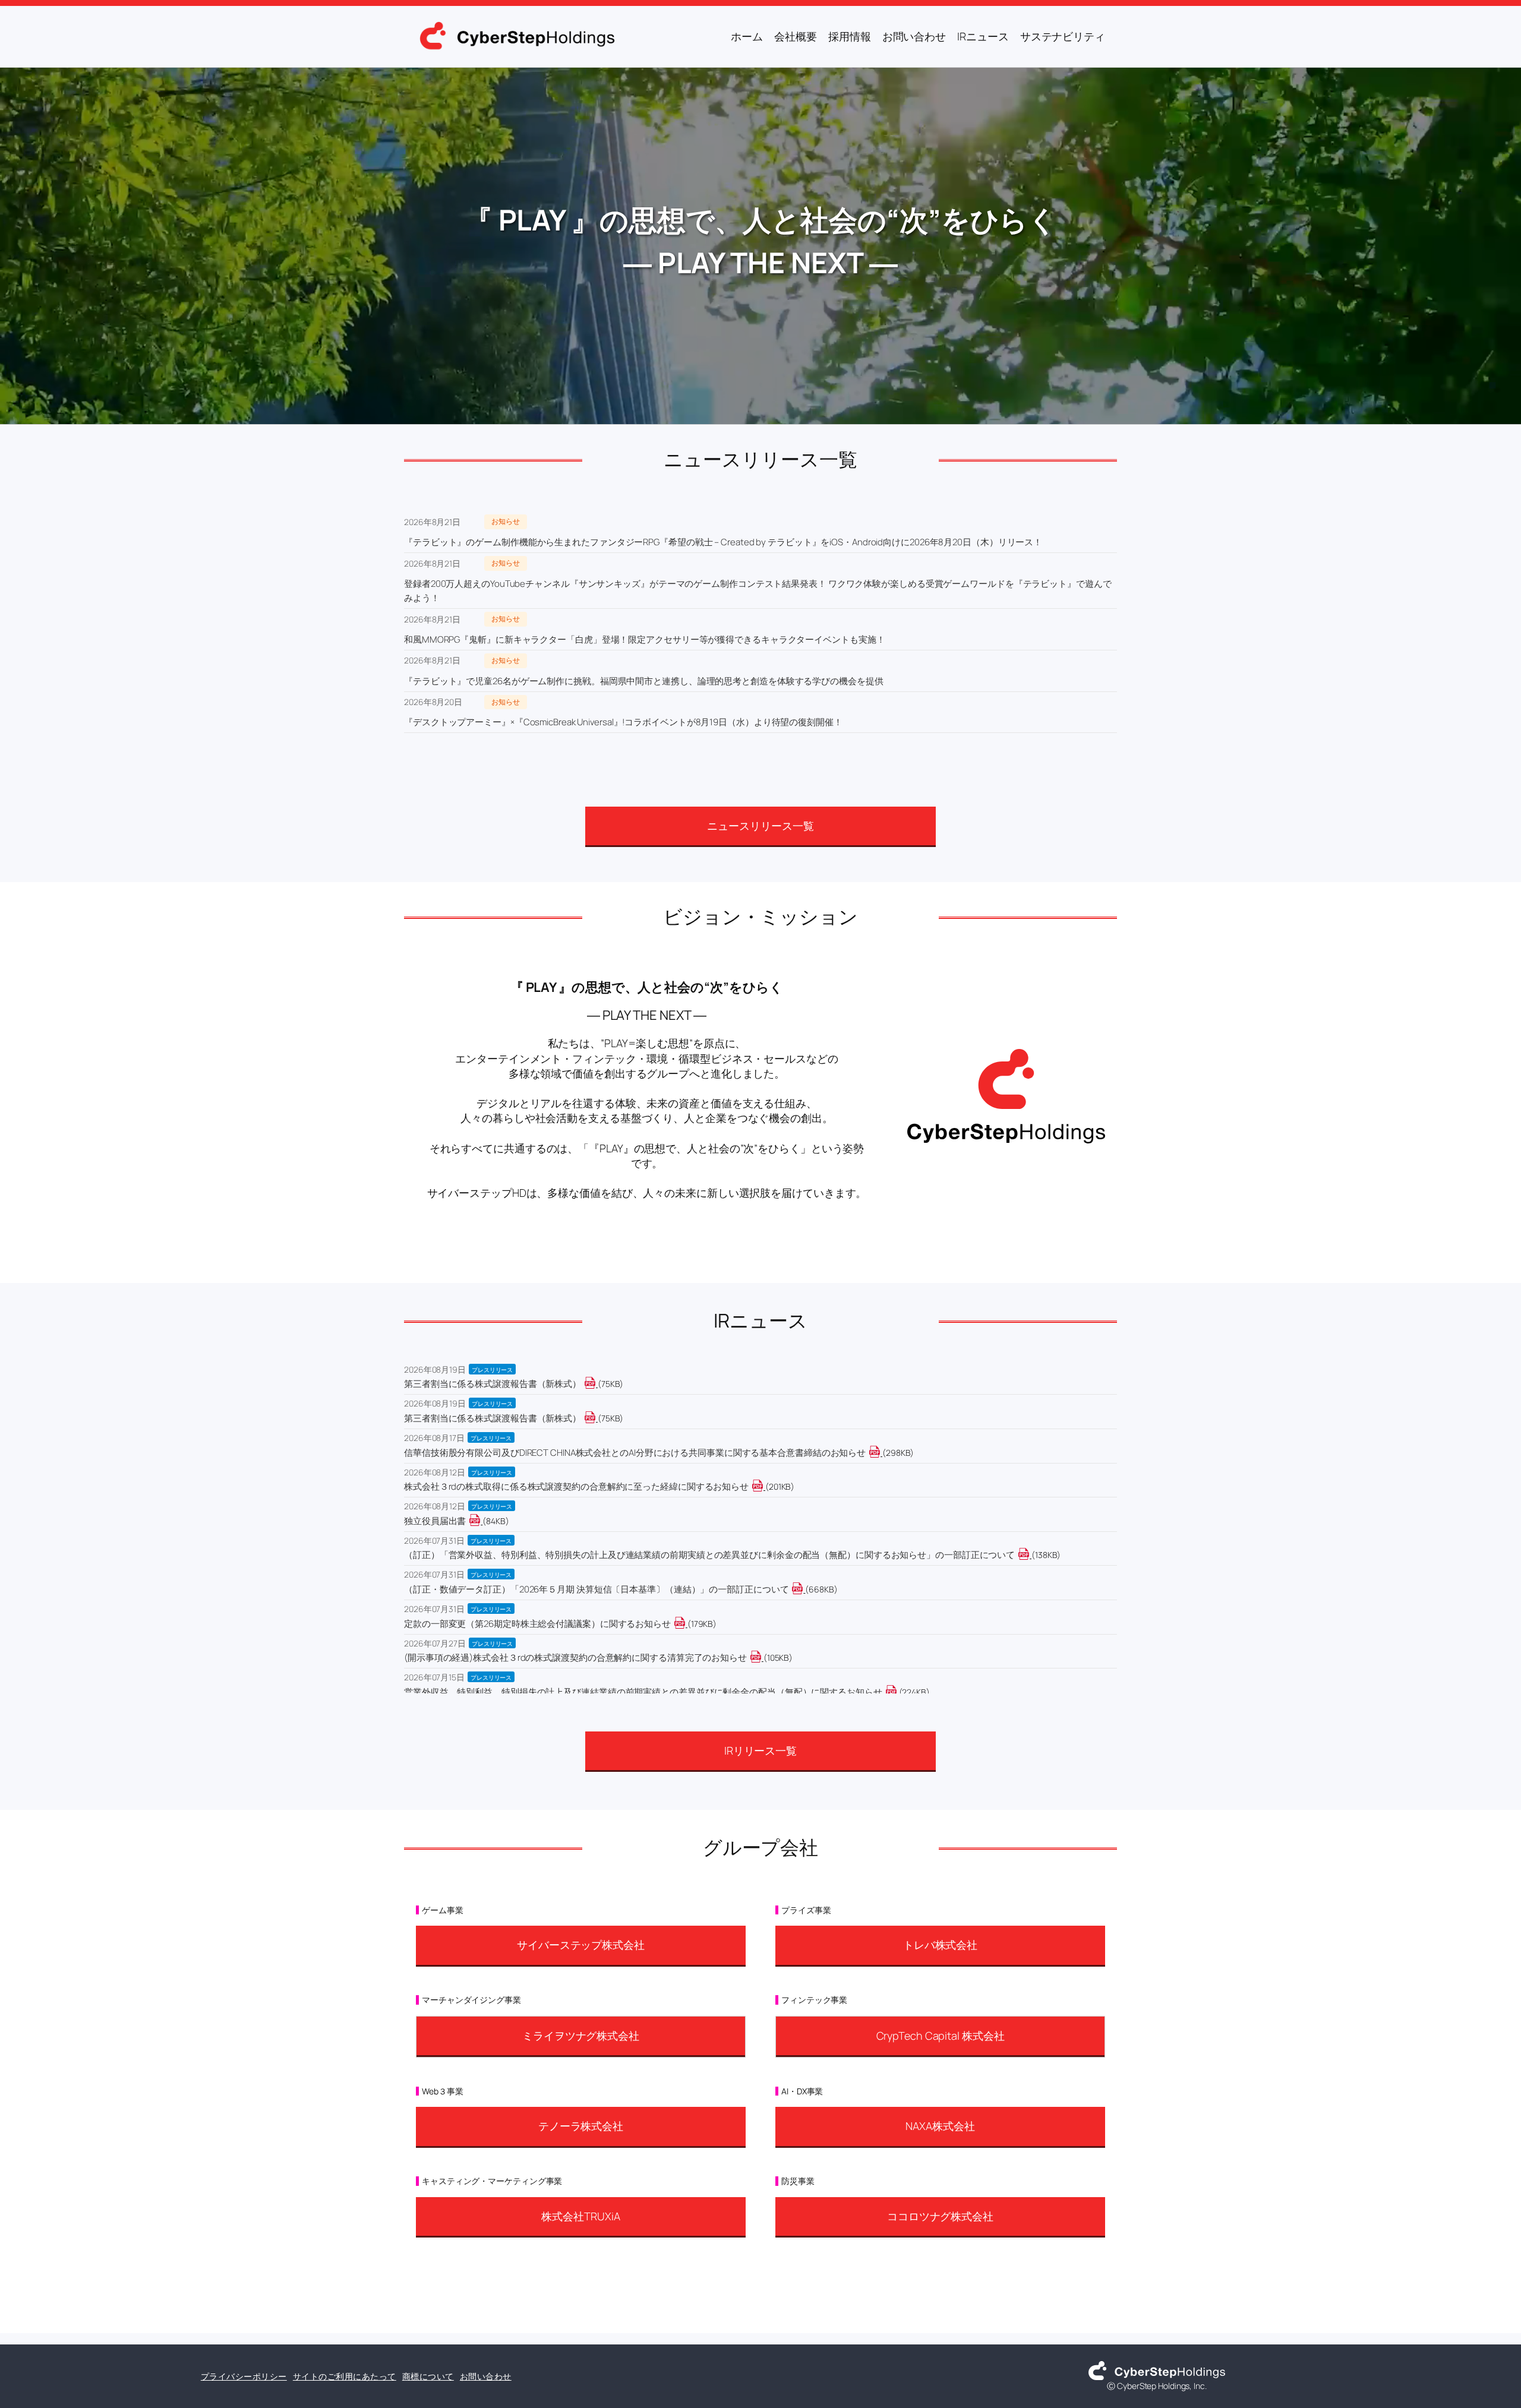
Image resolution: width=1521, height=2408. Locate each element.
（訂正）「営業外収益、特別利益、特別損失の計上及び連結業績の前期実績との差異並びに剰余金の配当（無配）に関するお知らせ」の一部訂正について (709, 1555)
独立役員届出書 (435, 1521)
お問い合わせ (486, 2376)
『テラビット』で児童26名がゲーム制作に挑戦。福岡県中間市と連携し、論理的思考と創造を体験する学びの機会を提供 (644, 681)
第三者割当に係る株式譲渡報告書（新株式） (493, 1384)
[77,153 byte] (597, 1418)
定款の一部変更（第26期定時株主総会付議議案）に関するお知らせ (537, 1624)
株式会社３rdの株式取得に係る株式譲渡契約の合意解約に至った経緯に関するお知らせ (576, 1486)
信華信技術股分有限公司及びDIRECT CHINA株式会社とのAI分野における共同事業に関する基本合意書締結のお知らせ (635, 1453)
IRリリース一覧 (760, 1750)
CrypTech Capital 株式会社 (941, 2036)
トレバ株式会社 (940, 1945)
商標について (428, 2376)
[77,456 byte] (597, 1384)
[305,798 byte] (881, 1453)
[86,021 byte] (482, 1521)
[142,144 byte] (1031, 1555)
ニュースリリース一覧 (760, 826)
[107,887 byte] (763, 1658)
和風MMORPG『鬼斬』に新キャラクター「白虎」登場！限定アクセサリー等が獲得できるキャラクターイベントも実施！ (644, 639)
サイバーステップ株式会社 (581, 1945)
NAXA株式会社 (940, 2126)
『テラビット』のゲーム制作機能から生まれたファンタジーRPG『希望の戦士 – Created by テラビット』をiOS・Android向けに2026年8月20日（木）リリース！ (723, 542)
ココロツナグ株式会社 (940, 2216)
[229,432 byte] (898, 1692)
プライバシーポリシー (244, 2376)
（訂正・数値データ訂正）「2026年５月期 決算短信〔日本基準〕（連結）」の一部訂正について (596, 1589)
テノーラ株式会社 (581, 2126)
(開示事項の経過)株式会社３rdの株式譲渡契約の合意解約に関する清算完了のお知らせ (575, 1658)
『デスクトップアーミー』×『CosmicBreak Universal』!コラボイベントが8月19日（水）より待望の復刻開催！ (623, 722)
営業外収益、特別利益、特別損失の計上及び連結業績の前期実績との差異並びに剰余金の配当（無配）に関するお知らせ (643, 1692)
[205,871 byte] (764, 1486)
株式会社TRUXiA (580, 2216)
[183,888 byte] (687, 1624)
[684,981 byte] (804, 1589)
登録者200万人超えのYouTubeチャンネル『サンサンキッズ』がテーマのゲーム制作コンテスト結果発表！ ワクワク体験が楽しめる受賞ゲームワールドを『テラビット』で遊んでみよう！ (758, 591)
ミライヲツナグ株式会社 (581, 2036)
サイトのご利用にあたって (345, 2376)
